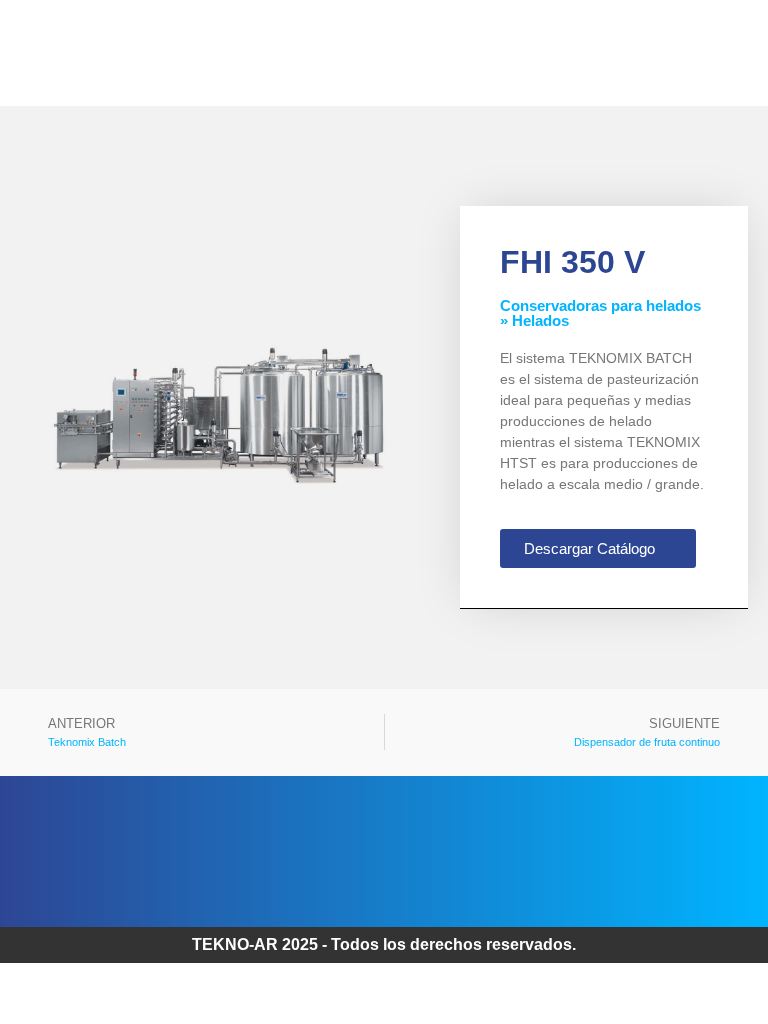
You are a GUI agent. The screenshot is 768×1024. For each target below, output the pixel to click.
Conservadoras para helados (600, 305)
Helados (540, 320)
